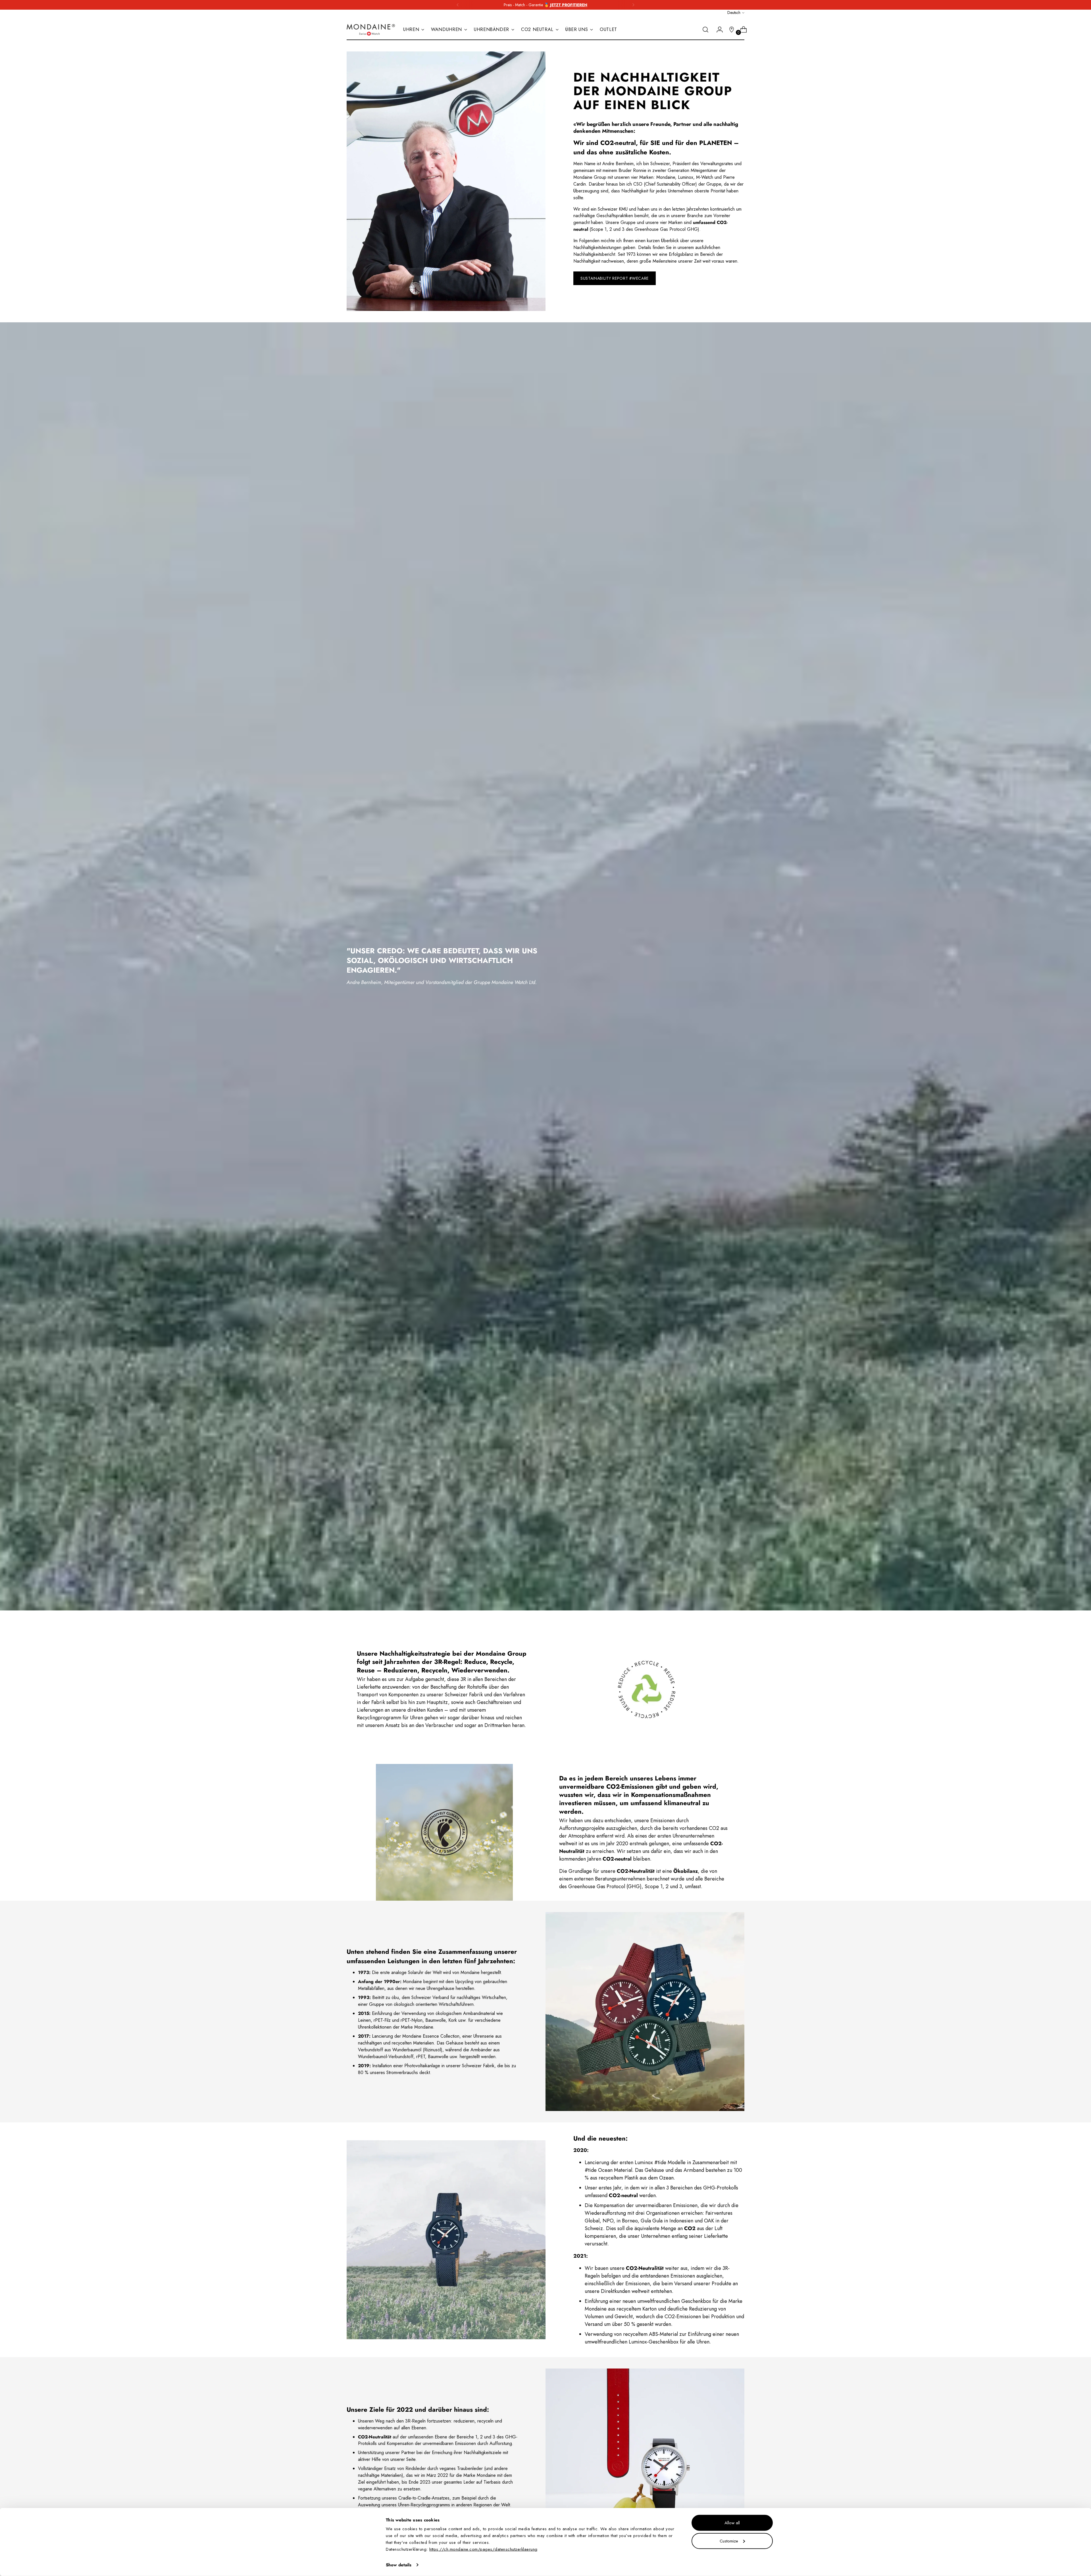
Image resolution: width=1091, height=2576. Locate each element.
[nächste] (633, 5)
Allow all (732, 2523)
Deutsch (734, 13)
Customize (729, 2541)
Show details (399, 2565)
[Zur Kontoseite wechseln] (717, 30)
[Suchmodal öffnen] (705, 30)
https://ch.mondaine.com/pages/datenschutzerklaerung (483, 2549)
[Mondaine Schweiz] (371, 30)
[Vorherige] (458, 5)
